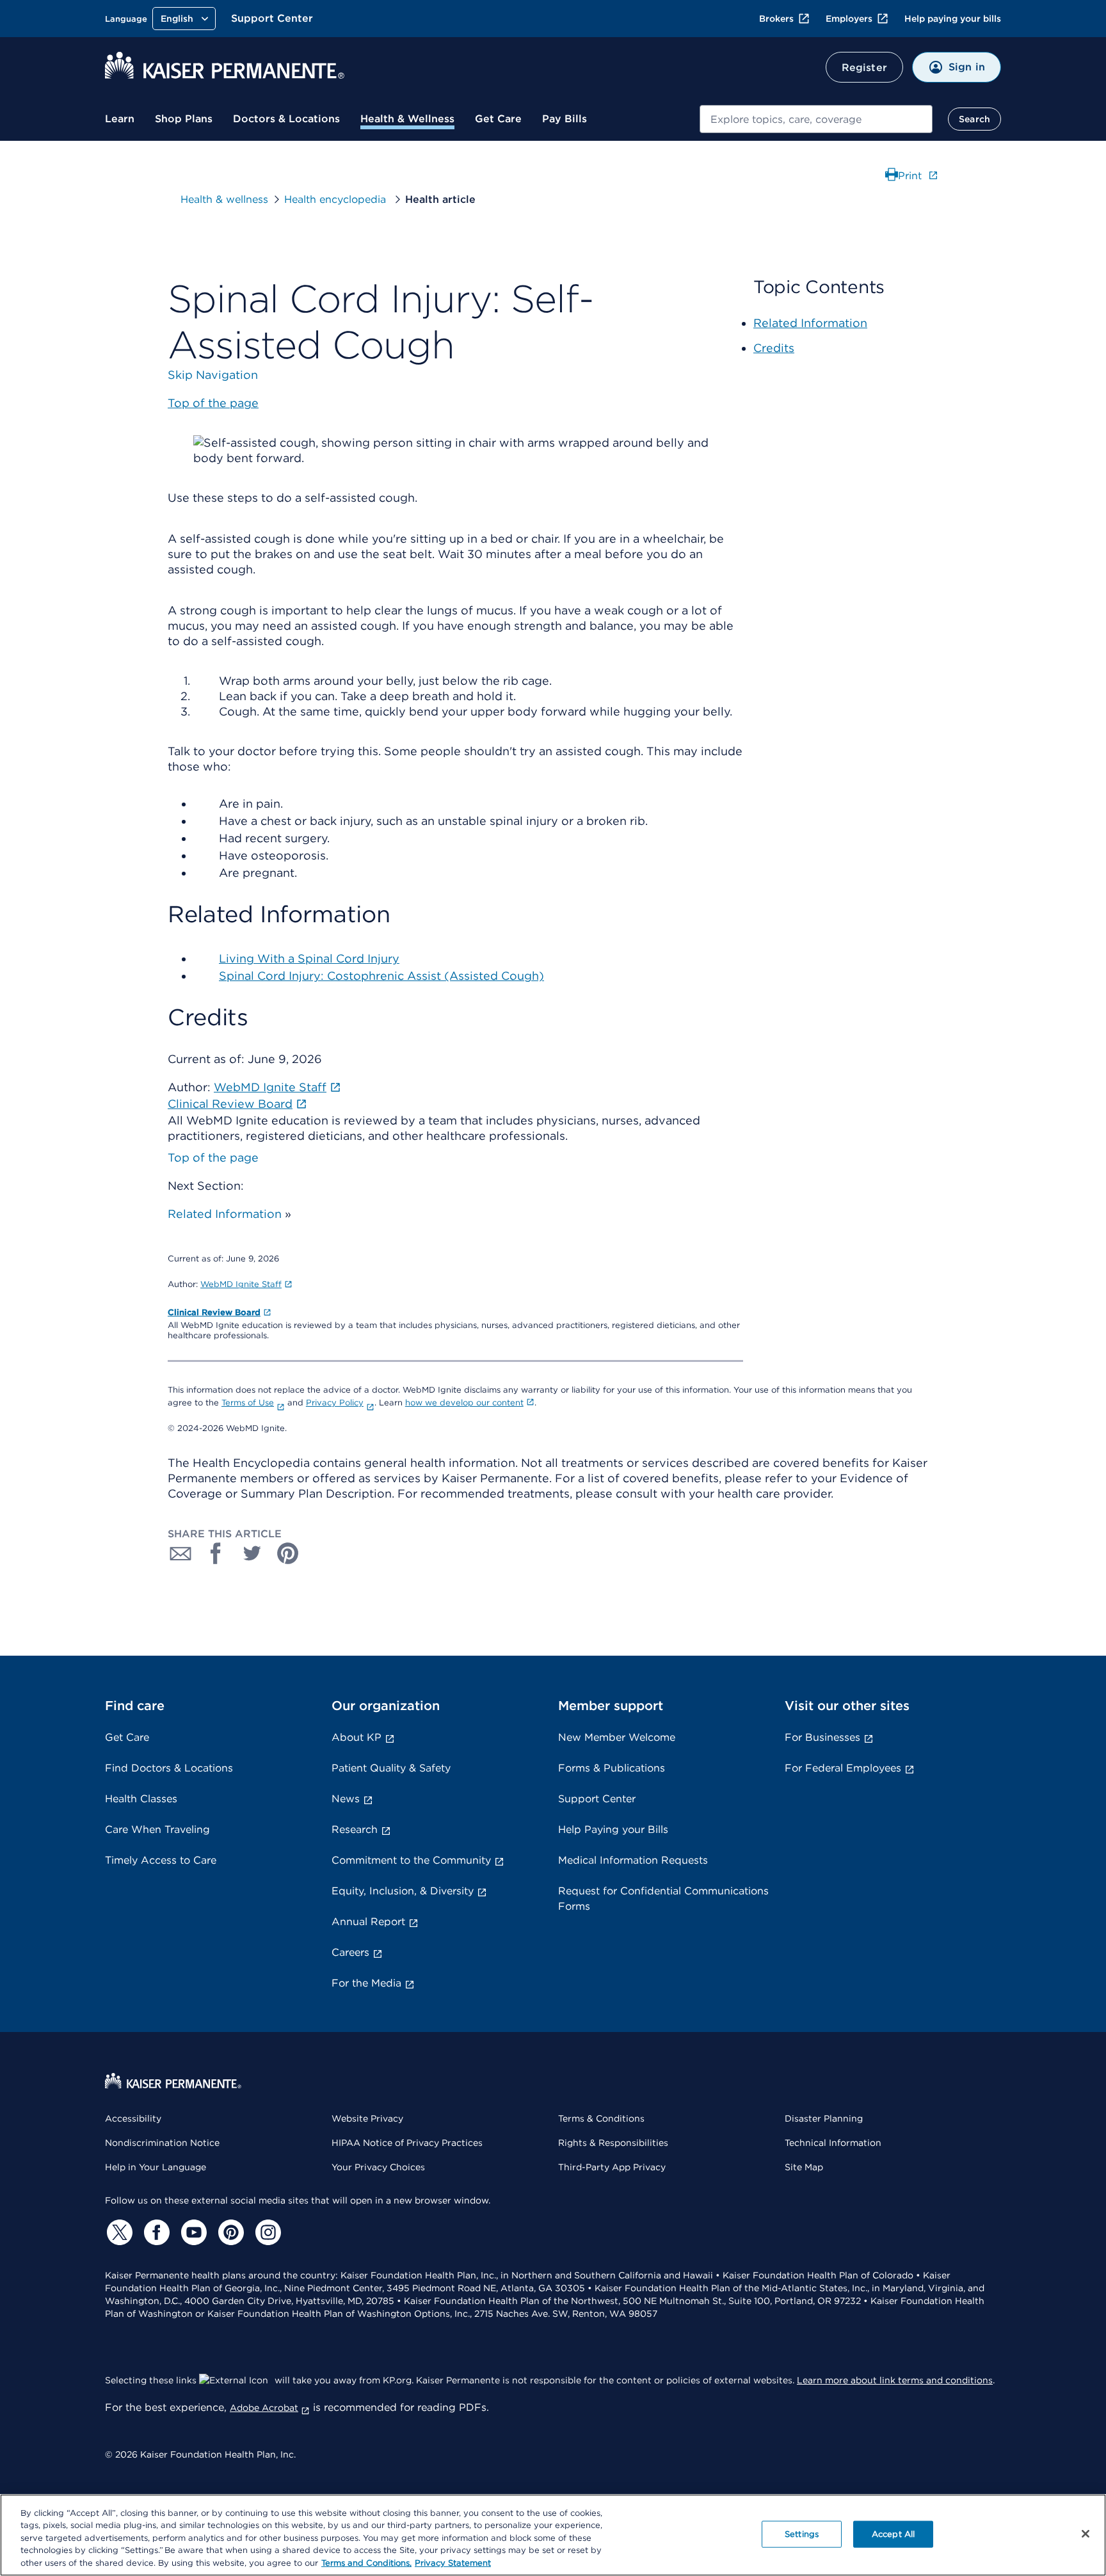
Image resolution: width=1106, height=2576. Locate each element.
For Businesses (822, 1737)
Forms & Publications (612, 1768)
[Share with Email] (180, 1553)
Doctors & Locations (286, 119)
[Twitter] (118, 2232)
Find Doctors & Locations (169, 1768)
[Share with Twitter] (252, 1553)
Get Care (498, 119)
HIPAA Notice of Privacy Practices (407, 2143)
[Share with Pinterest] (288, 1553)
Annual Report (368, 1922)
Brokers (776, 19)
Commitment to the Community (411, 1860)
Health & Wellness (407, 119)
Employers (849, 19)
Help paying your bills (953, 19)
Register (864, 68)
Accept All (893, 2534)
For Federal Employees (843, 1768)
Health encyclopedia (337, 199)
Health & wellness (224, 199)
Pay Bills (565, 119)
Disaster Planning (824, 2118)
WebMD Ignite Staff (241, 1284)
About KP (357, 1737)
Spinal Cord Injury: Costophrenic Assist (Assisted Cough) (381, 976)
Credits (774, 348)
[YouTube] (192, 2232)
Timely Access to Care (161, 1860)
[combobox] (816, 119)
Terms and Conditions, (366, 2563)
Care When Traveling (157, 1829)
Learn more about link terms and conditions (895, 2380)
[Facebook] (155, 2232)
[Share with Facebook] (216, 1553)
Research (355, 1829)
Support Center (272, 18)
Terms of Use (248, 1403)
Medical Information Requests (633, 1860)
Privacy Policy (335, 1403)
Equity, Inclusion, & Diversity (403, 1891)
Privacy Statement (453, 2563)
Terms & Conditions (601, 2118)
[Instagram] (266, 2232)
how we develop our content (464, 1403)
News (346, 1799)
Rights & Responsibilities (613, 2143)
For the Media (366, 1983)
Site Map (804, 2167)
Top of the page (213, 1157)
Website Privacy (367, 2118)
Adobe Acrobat (264, 2408)
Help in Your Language (156, 2167)
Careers (350, 1952)
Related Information (225, 1214)
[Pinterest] (229, 2232)
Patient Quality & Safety (391, 1768)
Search (974, 119)
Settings (802, 2534)
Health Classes (141, 1799)
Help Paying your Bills (613, 1829)
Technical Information (833, 2143)
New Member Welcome (617, 1737)
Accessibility (133, 2118)
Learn (120, 119)
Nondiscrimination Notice (162, 2143)
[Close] (1086, 2534)
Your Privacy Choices (378, 2167)
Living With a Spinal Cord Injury (309, 958)
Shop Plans (184, 119)
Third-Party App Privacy (612, 2167)
